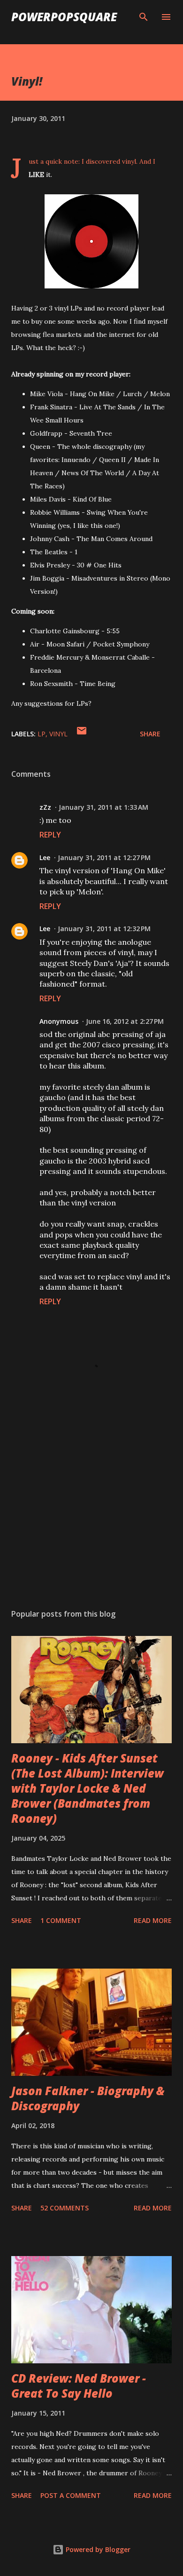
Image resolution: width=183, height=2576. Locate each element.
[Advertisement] (91, 1513)
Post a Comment (71, 2495)
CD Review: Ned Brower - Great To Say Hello (79, 2386)
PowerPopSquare (64, 17)
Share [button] (150, 734)
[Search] (144, 17)
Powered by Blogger (97, 2549)
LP (42, 734)
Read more (153, 1920)
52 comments (65, 2208)
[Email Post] (82, 734)
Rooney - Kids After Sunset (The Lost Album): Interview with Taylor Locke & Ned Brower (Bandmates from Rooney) (88, 1788)
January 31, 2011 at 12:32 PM (104, 929)
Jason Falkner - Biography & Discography (88, 2098)
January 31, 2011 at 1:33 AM (103, 807)
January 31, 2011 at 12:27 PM (104, 857)
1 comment (61, 1920)
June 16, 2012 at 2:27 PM (125, 1021)
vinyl (58, 734)
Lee (45, 857)
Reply (50, 835)
